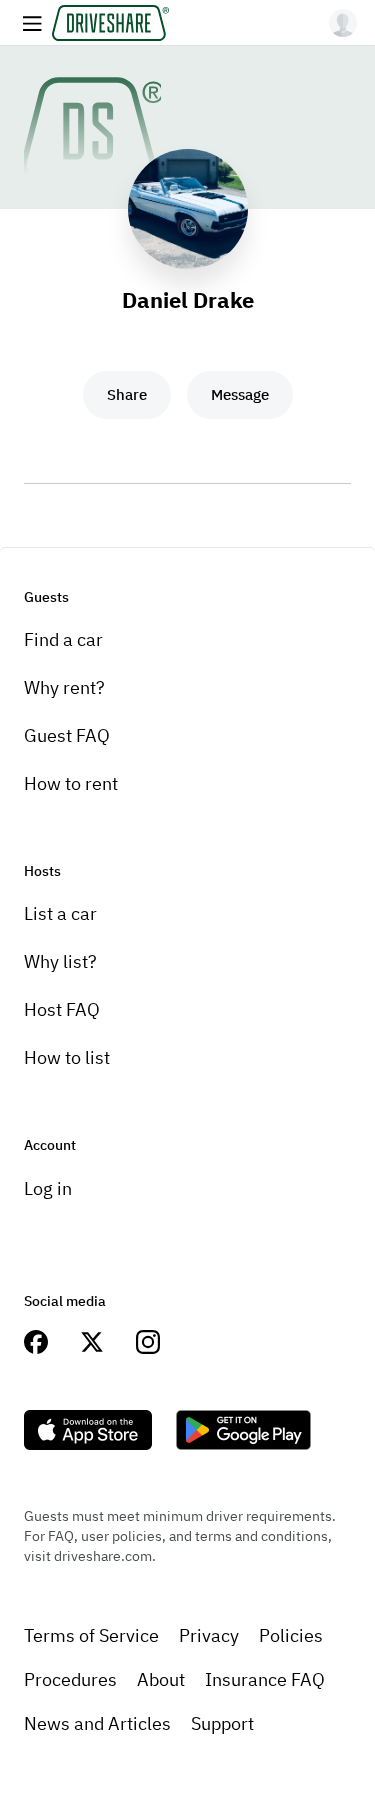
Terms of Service (91, 1635)
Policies (291, 1635)
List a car (60, 913)
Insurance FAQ (265, 1679)
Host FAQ (62, 1009)
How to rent (71, 783)
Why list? (60, 961)
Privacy (209, 1635)
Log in (48, 1188)
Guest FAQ (67, 735)
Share (127, 394)
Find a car (63, 639)
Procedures (70, 1679)
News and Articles (97, 1723)
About (161, 1679)
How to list (67, 1057)
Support (222, 1723)
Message (240, 394)
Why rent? (64, 687)
